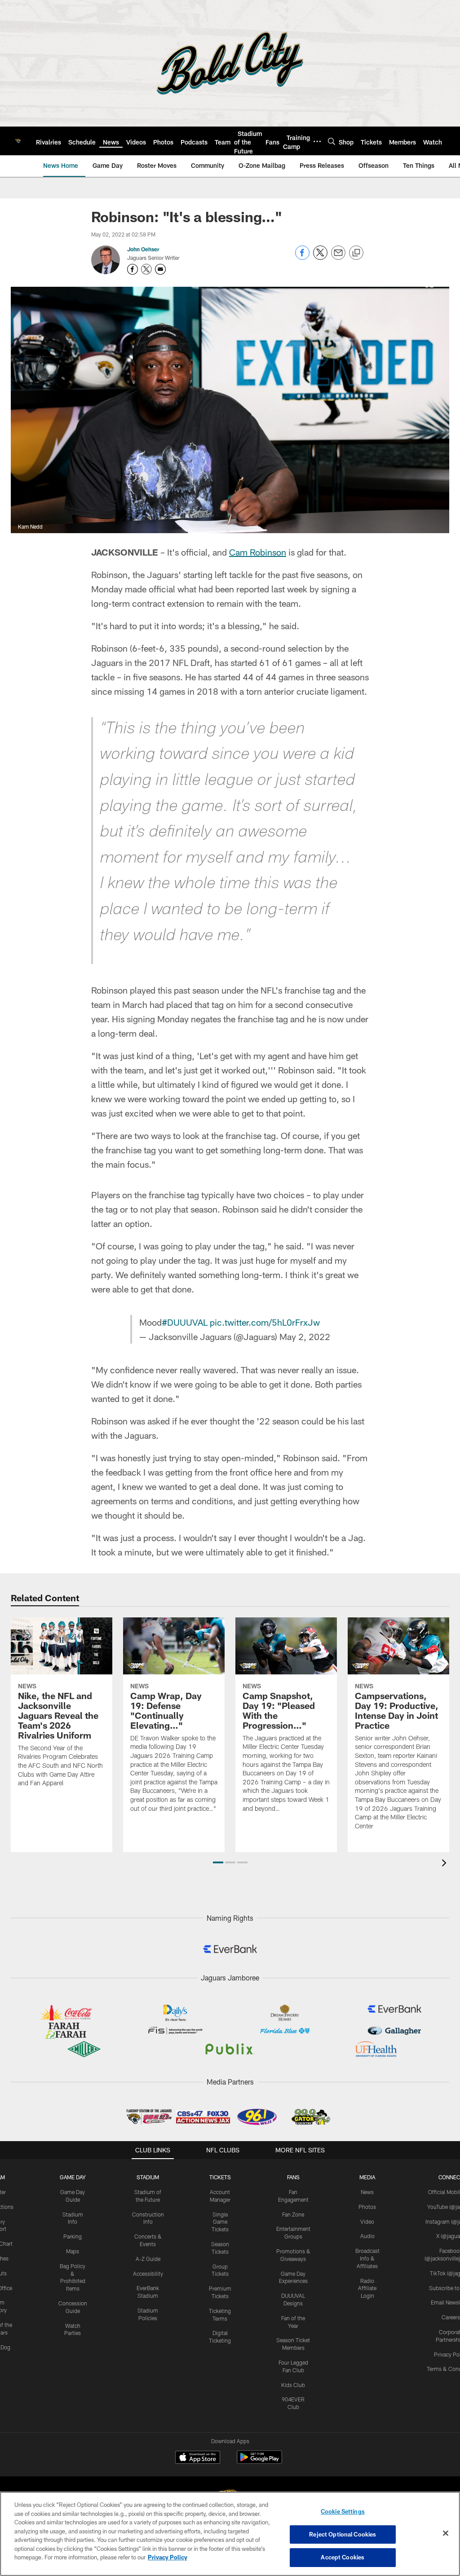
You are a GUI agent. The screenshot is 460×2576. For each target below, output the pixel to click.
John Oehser (143, 249)
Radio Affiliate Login (367, 2288)
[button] (218, 1862)
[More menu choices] (317, 141)
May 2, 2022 (305, 1336)
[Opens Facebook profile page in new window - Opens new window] (133, 269)
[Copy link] (356, 253)
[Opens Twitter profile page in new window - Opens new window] (146, 269)
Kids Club (293, 2385)
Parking (73, 2236)
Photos (367, 2207)
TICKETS (220, 2177)
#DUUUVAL (185, 1322)
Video (367, 2221)
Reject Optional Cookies (343, 2534)
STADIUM (148, 2177)
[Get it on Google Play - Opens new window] (259, 2462)
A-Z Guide (148, 2259)
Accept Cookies (343, 2557)
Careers (451, 2317)
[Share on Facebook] (302, 257)
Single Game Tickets (220, 2222)
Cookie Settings (343, 2511)
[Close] (446, 2533)
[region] (230, 2534)
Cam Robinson (258, 552)
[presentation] (446, 1864)
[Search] (332, 141)
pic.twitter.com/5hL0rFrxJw (265, 1322)
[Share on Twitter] (320, 257)
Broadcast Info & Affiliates (367, 2258)
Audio (367, 2236)
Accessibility (148, 2274)
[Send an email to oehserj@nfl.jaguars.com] (160, 269)
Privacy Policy (168, 2557)
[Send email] (338, 257)
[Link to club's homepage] (18, 141)
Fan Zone (293, 2214)
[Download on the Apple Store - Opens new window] (198, 2458)
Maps (73, 2251)
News (367, 2192)
